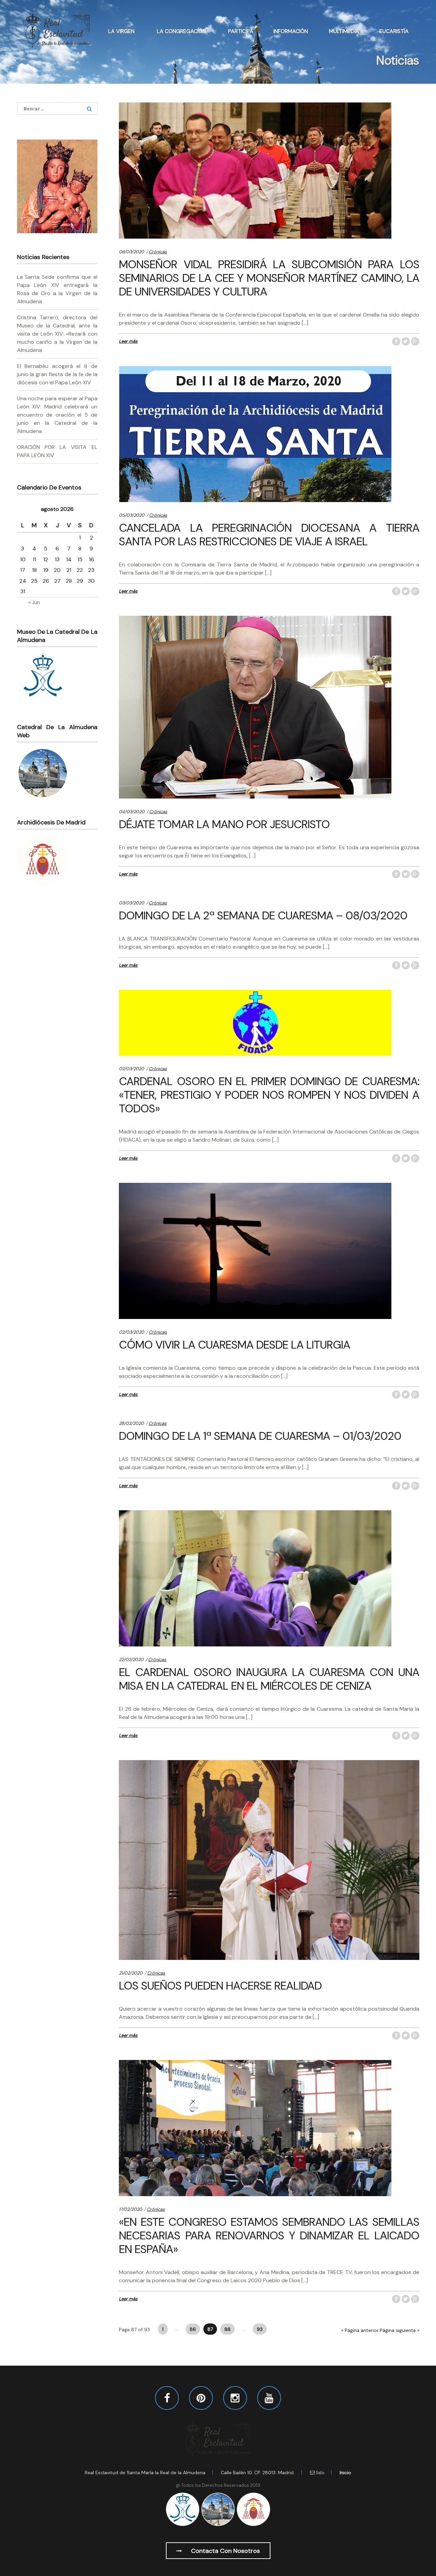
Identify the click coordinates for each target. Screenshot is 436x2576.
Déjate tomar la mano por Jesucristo (224, 824)
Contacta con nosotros (225, 2551)
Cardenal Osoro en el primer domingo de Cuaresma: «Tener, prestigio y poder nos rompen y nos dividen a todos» (269, 1095)
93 (260, 2329)
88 (228, 2329)
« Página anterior (360, 2330)
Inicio (345, 2473)
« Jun (34, 602)
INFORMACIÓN (291, 31)
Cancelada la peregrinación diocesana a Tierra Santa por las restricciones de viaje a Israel (269, 535)
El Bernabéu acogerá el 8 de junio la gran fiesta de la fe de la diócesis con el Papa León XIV (57, 374)
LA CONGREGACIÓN (182, 31)
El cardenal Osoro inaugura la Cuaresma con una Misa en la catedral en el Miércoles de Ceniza (269, 1679)
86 (193, 2329)
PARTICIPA (241, 31)
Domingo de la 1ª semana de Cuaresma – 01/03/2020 (260, 1436)
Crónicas (158, 252)
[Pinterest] (201, 2398)
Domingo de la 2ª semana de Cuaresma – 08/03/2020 (263, 915)
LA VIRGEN (121, 31)
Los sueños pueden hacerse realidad (220, 1986)
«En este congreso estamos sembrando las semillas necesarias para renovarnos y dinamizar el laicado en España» (269, 2235)
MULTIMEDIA (344, 31)
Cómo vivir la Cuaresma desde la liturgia (235, 1345)
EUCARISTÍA (394, 31)
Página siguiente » (400, 2330)
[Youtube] (269, 2398)
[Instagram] (235, 2398)
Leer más (128, 341)
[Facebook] (167, 2398)
